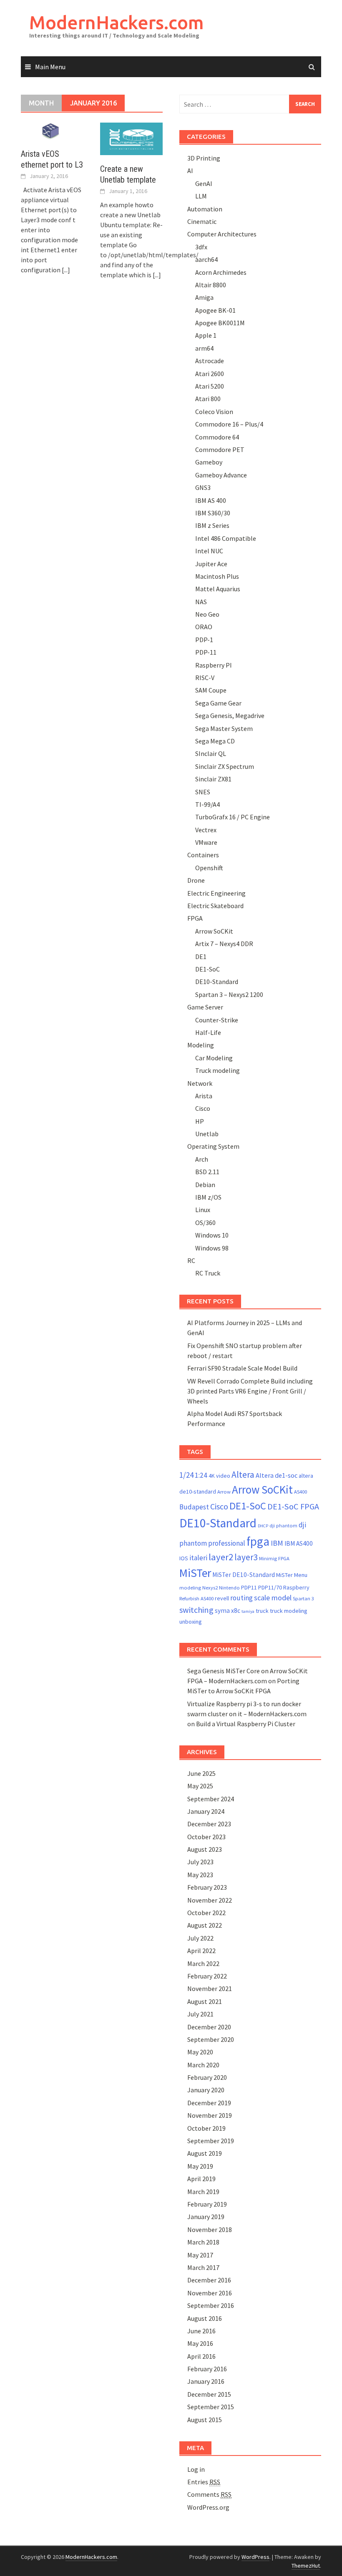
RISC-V (205, 678)
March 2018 (203, 2242)
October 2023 (206, 1837)
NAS (201, 602)
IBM (277, 1543)
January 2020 (206, 2090)
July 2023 (200, 1862)
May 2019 (200, 2166)
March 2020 (203, 2065)
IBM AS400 (299, 1543)
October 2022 (206, 1913)
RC (191, 1260)
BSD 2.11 (207, 1172)
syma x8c (228, 1611)
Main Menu (50, 67)
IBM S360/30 (213, 513)
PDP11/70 (270, 1587)
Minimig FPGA (274, 1558)
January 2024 (206, 1811)
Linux (203, 1210)
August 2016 (205, 2318)
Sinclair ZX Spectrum (225, 766)
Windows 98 (212, 1248)
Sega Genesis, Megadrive (230, 716)
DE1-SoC (207, 969)
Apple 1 (206, 335)
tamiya (248, 1611)
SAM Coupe (211, 690)
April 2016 (201, 2356)
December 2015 (209, 2394)
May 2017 (200, 2255)
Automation (205, 209)
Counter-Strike (217, 1020)
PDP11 (249, 1587)
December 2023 (209, 1824)
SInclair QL (211, 753)
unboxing (191, 1622)
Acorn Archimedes (221, 272)
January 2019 (206, 2217)
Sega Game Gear (218, 703)
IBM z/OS (208, 1197)
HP (200, 1121)
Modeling (201, 1045)
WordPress (255, 2557)
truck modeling (289, 1611)
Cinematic (202, 221)
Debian (205, 1185)
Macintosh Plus (217, 576)
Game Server (205, 1007)
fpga (258, 1541)
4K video (219, 1476)
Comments (209, 2494)
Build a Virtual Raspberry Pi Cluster (246, 1724)
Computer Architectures (222, 234)
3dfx (201, 247)
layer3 (246, 1557)
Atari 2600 (210, 374)
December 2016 (209, 2280)
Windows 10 (212, 1235)
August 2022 (205, 1925)
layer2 (221, 1557)
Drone (196, 880)
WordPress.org (208, 2507)
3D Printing (204, 158)
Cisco (203, 1108)
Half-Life (208, 1032)
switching (196, 1610)
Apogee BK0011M (220, 323)
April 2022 (201, 1951)
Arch (202, 1159)
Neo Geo (207, 614)
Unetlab (207, 1134)
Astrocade (210, 361)
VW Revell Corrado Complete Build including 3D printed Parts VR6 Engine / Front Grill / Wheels (250, 1391)
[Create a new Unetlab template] (131, 138)
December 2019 (209, 2103)
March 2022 (203, 1963)
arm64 (204, 348)
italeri (198, 1558)
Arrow (224, 1492)
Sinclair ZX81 (213, 779)
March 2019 (203, 2192)
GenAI (204, 183)
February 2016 (207, 2369)
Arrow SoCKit (214, 931)
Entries (204, 2482)
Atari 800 (208, 399)
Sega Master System (224, 728)
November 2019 (210, 2115)
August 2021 (205, 2001)
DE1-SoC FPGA (293, 1506)
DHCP (263, 1526)
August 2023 (205, 1849)
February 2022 (207, 1976)
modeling (190, 1588)
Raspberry (296, 1587)
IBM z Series (212, 525)
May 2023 (200, 1875)
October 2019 (206, 2128)
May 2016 (200, 2343)
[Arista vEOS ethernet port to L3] (52, 131)
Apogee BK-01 (215, 310)
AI (190, 171)
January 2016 (206, 2381)
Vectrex (206, 830)
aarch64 (206, 259)
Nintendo (229, 1588)
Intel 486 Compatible (226, 538)
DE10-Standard (217, 982)
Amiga (204, 297)
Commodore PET (220, 449)
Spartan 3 (303, 1598)
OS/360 (205, 1223)
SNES (203, 792)
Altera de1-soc (277, 1475)
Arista (204, 1096)
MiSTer (195, 1573)
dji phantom (283, 1525)
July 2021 (200, 2014)
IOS (184, 1558)
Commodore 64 (217, 437)
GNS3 (203, 487)
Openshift (209, 868)
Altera (243, 1475)
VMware (206, 842)
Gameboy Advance (221, 475)
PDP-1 (204, 640)
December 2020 (209, 2027)
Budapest (194, 1507)
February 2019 (207, 2204)
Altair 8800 (211, 285)
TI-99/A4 (207, 804)
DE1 (201, 957)
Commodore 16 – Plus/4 (229, 424)
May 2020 (200, 2052)
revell (222, 1598)
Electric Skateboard (215, 906)
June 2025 (201, 1773)
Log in (196, 2469)
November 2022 (210, 1900)
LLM (201, 196)
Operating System (213, 1146)
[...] (66, 270)
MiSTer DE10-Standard (244, 1575)
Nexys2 (210, 1588)
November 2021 (210, 1988)
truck (262, 1611)
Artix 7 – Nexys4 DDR (224, 944)
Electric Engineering (216, 893)
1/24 (186, 1475)
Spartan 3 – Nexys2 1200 (229, 994)
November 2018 (210, 2230)
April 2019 (201, 2179)
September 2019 (211, 2141)
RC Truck (208, 1273)
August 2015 (205, 2420)
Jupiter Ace (211, 564)
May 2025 (200, 1786)
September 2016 (211, 2305)
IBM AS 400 (211, 500)
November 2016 (210, 2293)
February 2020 (207, 2077)
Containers (203, 855)
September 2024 (211, 1799)
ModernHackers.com (117, 22)
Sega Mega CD (215, 741)
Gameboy (209, 462)
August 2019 (205, 2153)
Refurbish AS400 (196, 1598)
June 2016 (201, 2331)
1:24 (201, 1475)
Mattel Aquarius (218, 589)
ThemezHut (306, 2566)
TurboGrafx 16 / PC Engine (233, 817)
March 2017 (203, 2267)
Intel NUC (209, 551)
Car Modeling (214, 1058)
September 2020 (211, 2039)
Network (200, 1083)
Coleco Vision (214, 412)
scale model (273, 1598)
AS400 (301, 1492)
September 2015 (211, 2407)
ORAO (204, 627)
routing (241, 1598)
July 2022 (200, 1938)
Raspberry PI (214, 665)
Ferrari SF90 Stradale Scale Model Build (242, 1368)
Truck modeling (218, 1070)
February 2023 (207, 1887)
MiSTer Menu (292, 1575)
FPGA (195, 918)
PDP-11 (206, 652)
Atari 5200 (210, 386)
